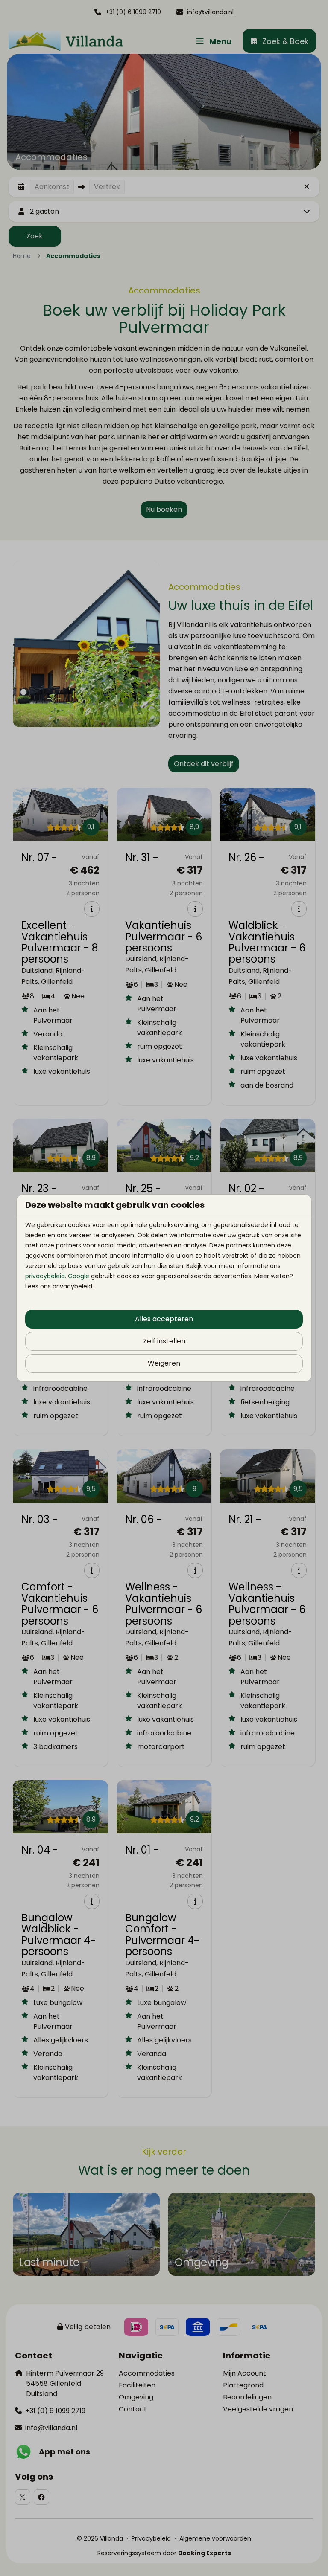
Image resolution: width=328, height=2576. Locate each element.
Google (79, 1276)
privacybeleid (45, 1276)
